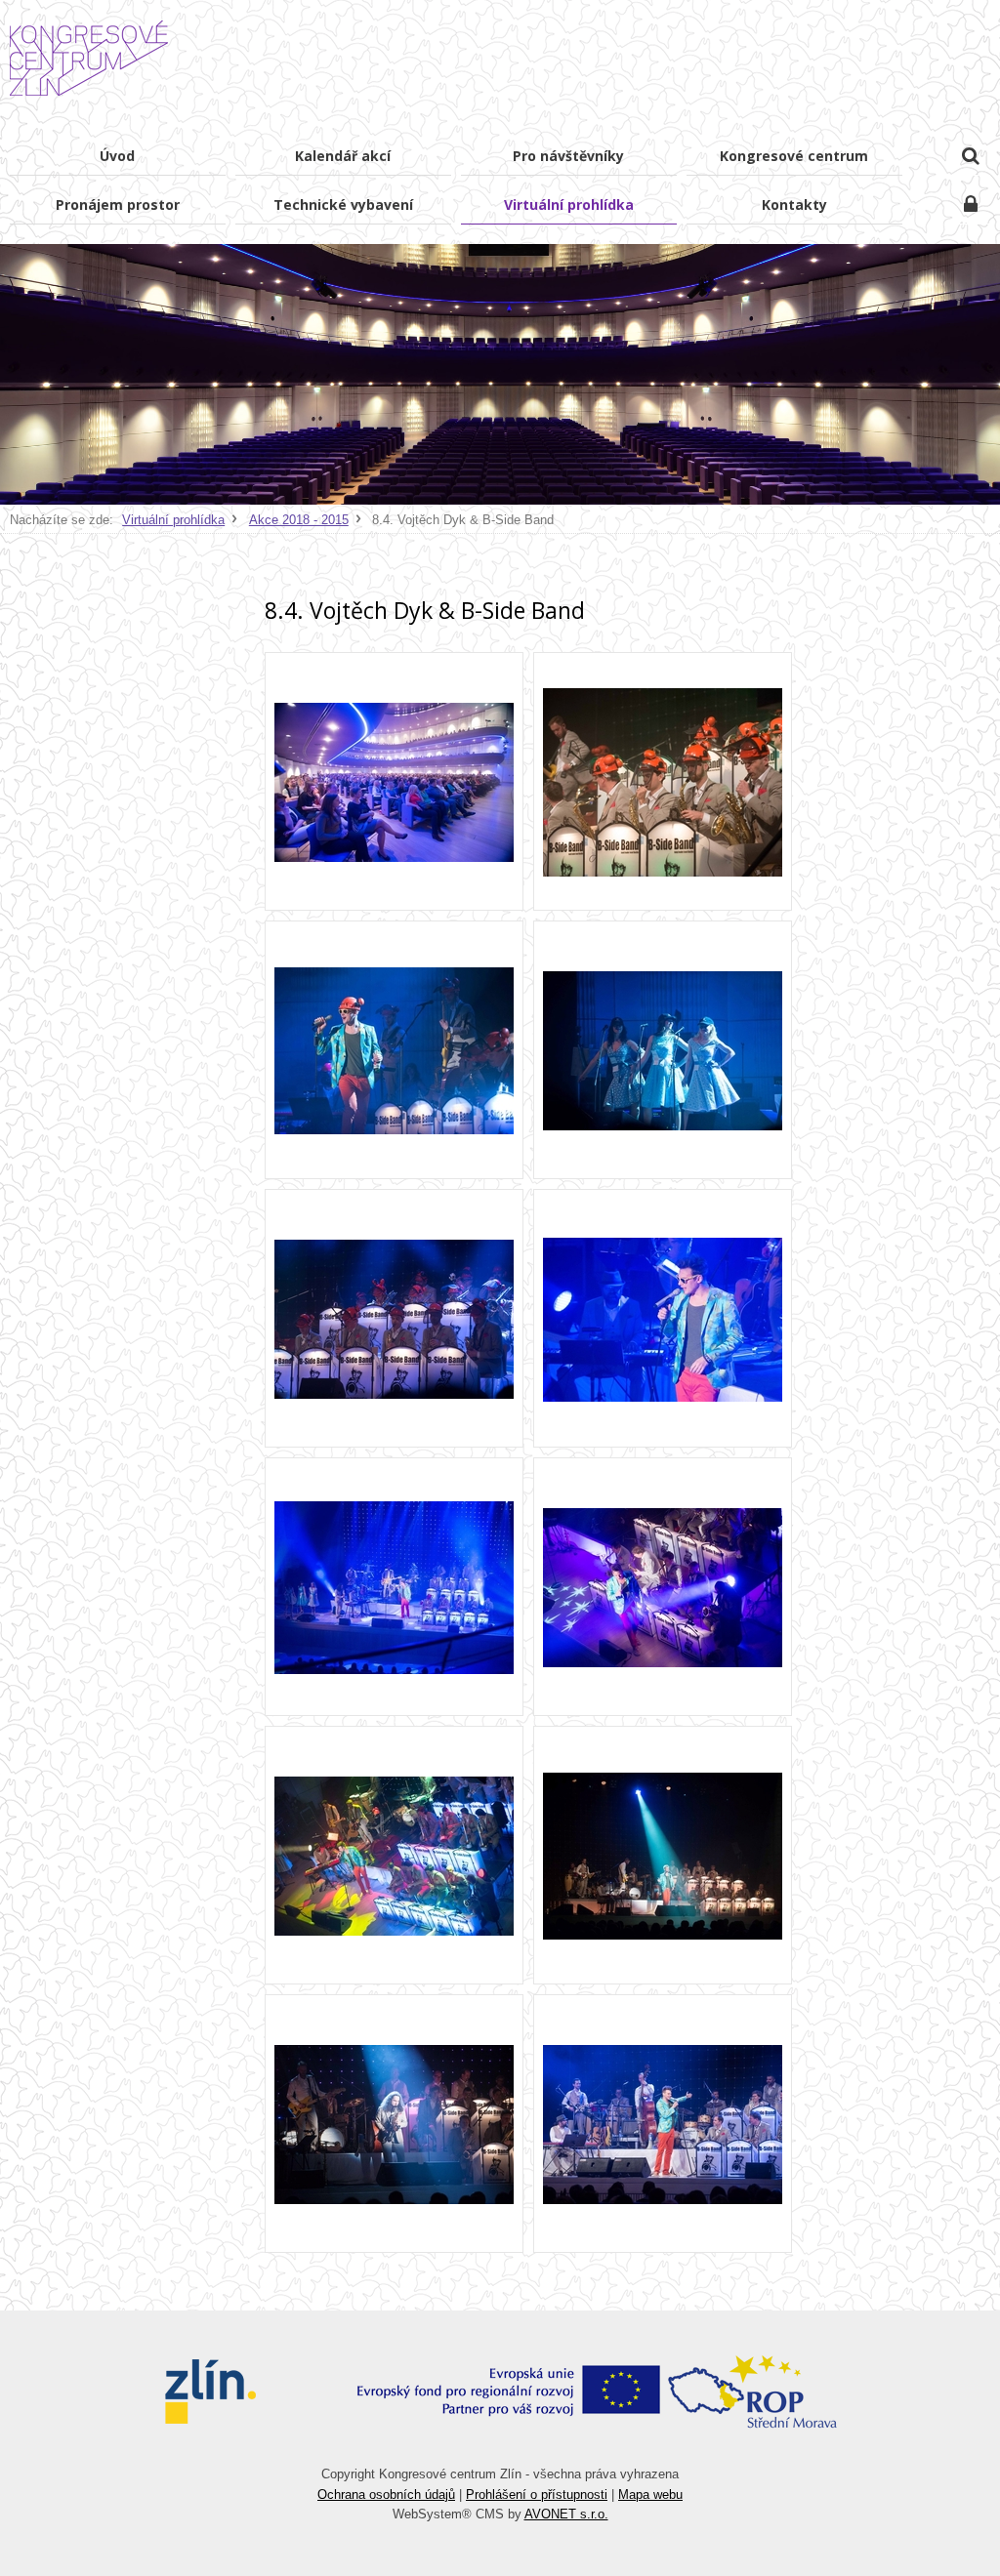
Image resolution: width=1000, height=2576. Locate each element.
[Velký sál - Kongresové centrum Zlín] (394, 781)
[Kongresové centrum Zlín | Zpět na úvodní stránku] (89, 59)
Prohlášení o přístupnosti (537, 2494)
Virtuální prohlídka (173, 520)
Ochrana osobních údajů (386, 2494)
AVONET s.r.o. (566, 2514)
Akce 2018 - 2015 (299, 520)
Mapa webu (650, 2494)
